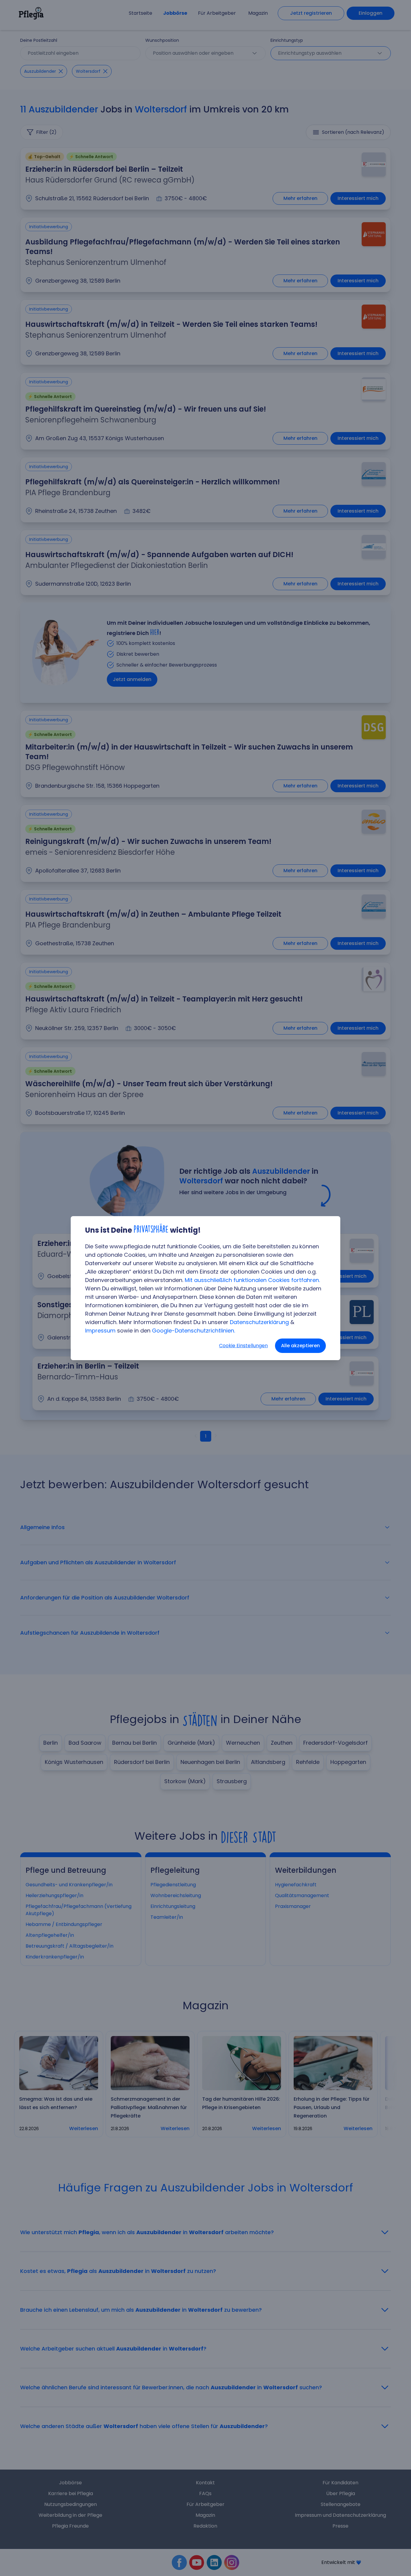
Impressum (100, 1331)
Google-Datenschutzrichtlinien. (193, 1331)
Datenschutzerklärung (259, 1322)
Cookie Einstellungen (243, 1346)
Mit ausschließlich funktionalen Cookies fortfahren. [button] (252, 1280)
